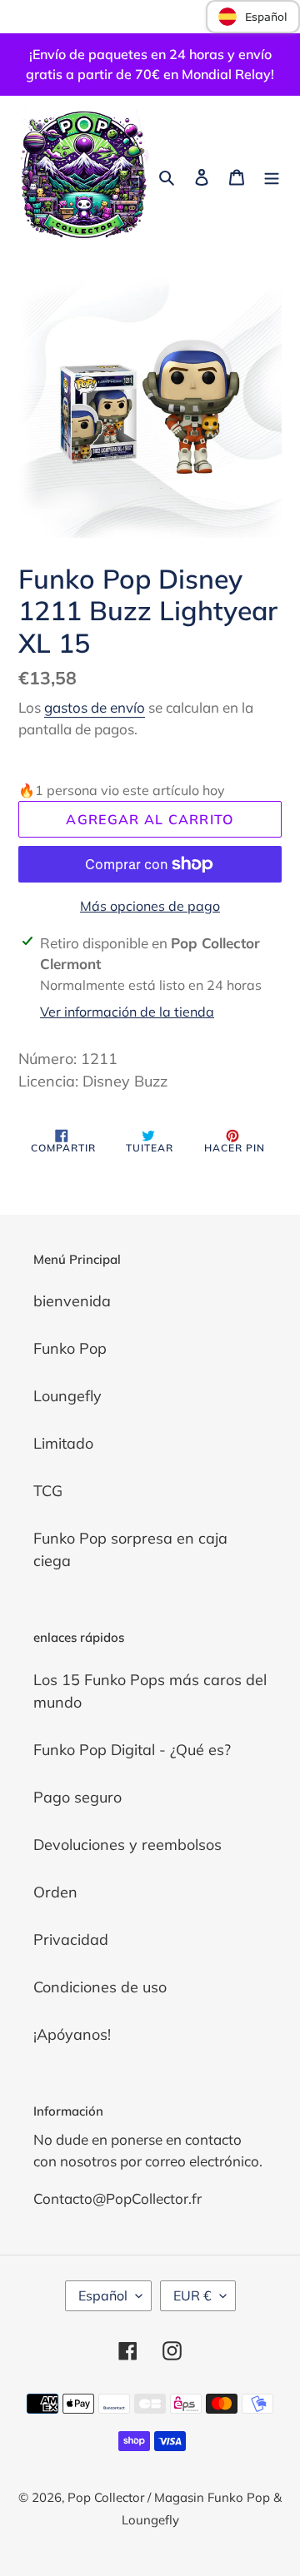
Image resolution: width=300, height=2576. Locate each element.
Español (103, 2295)
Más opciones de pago (150, 906)
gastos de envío (95, 707)
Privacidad (71, 1939)
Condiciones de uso (100, 1987)
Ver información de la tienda (127, 1012)
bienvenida (72, 1301)
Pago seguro (77, 1797)
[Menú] (272, 175)
